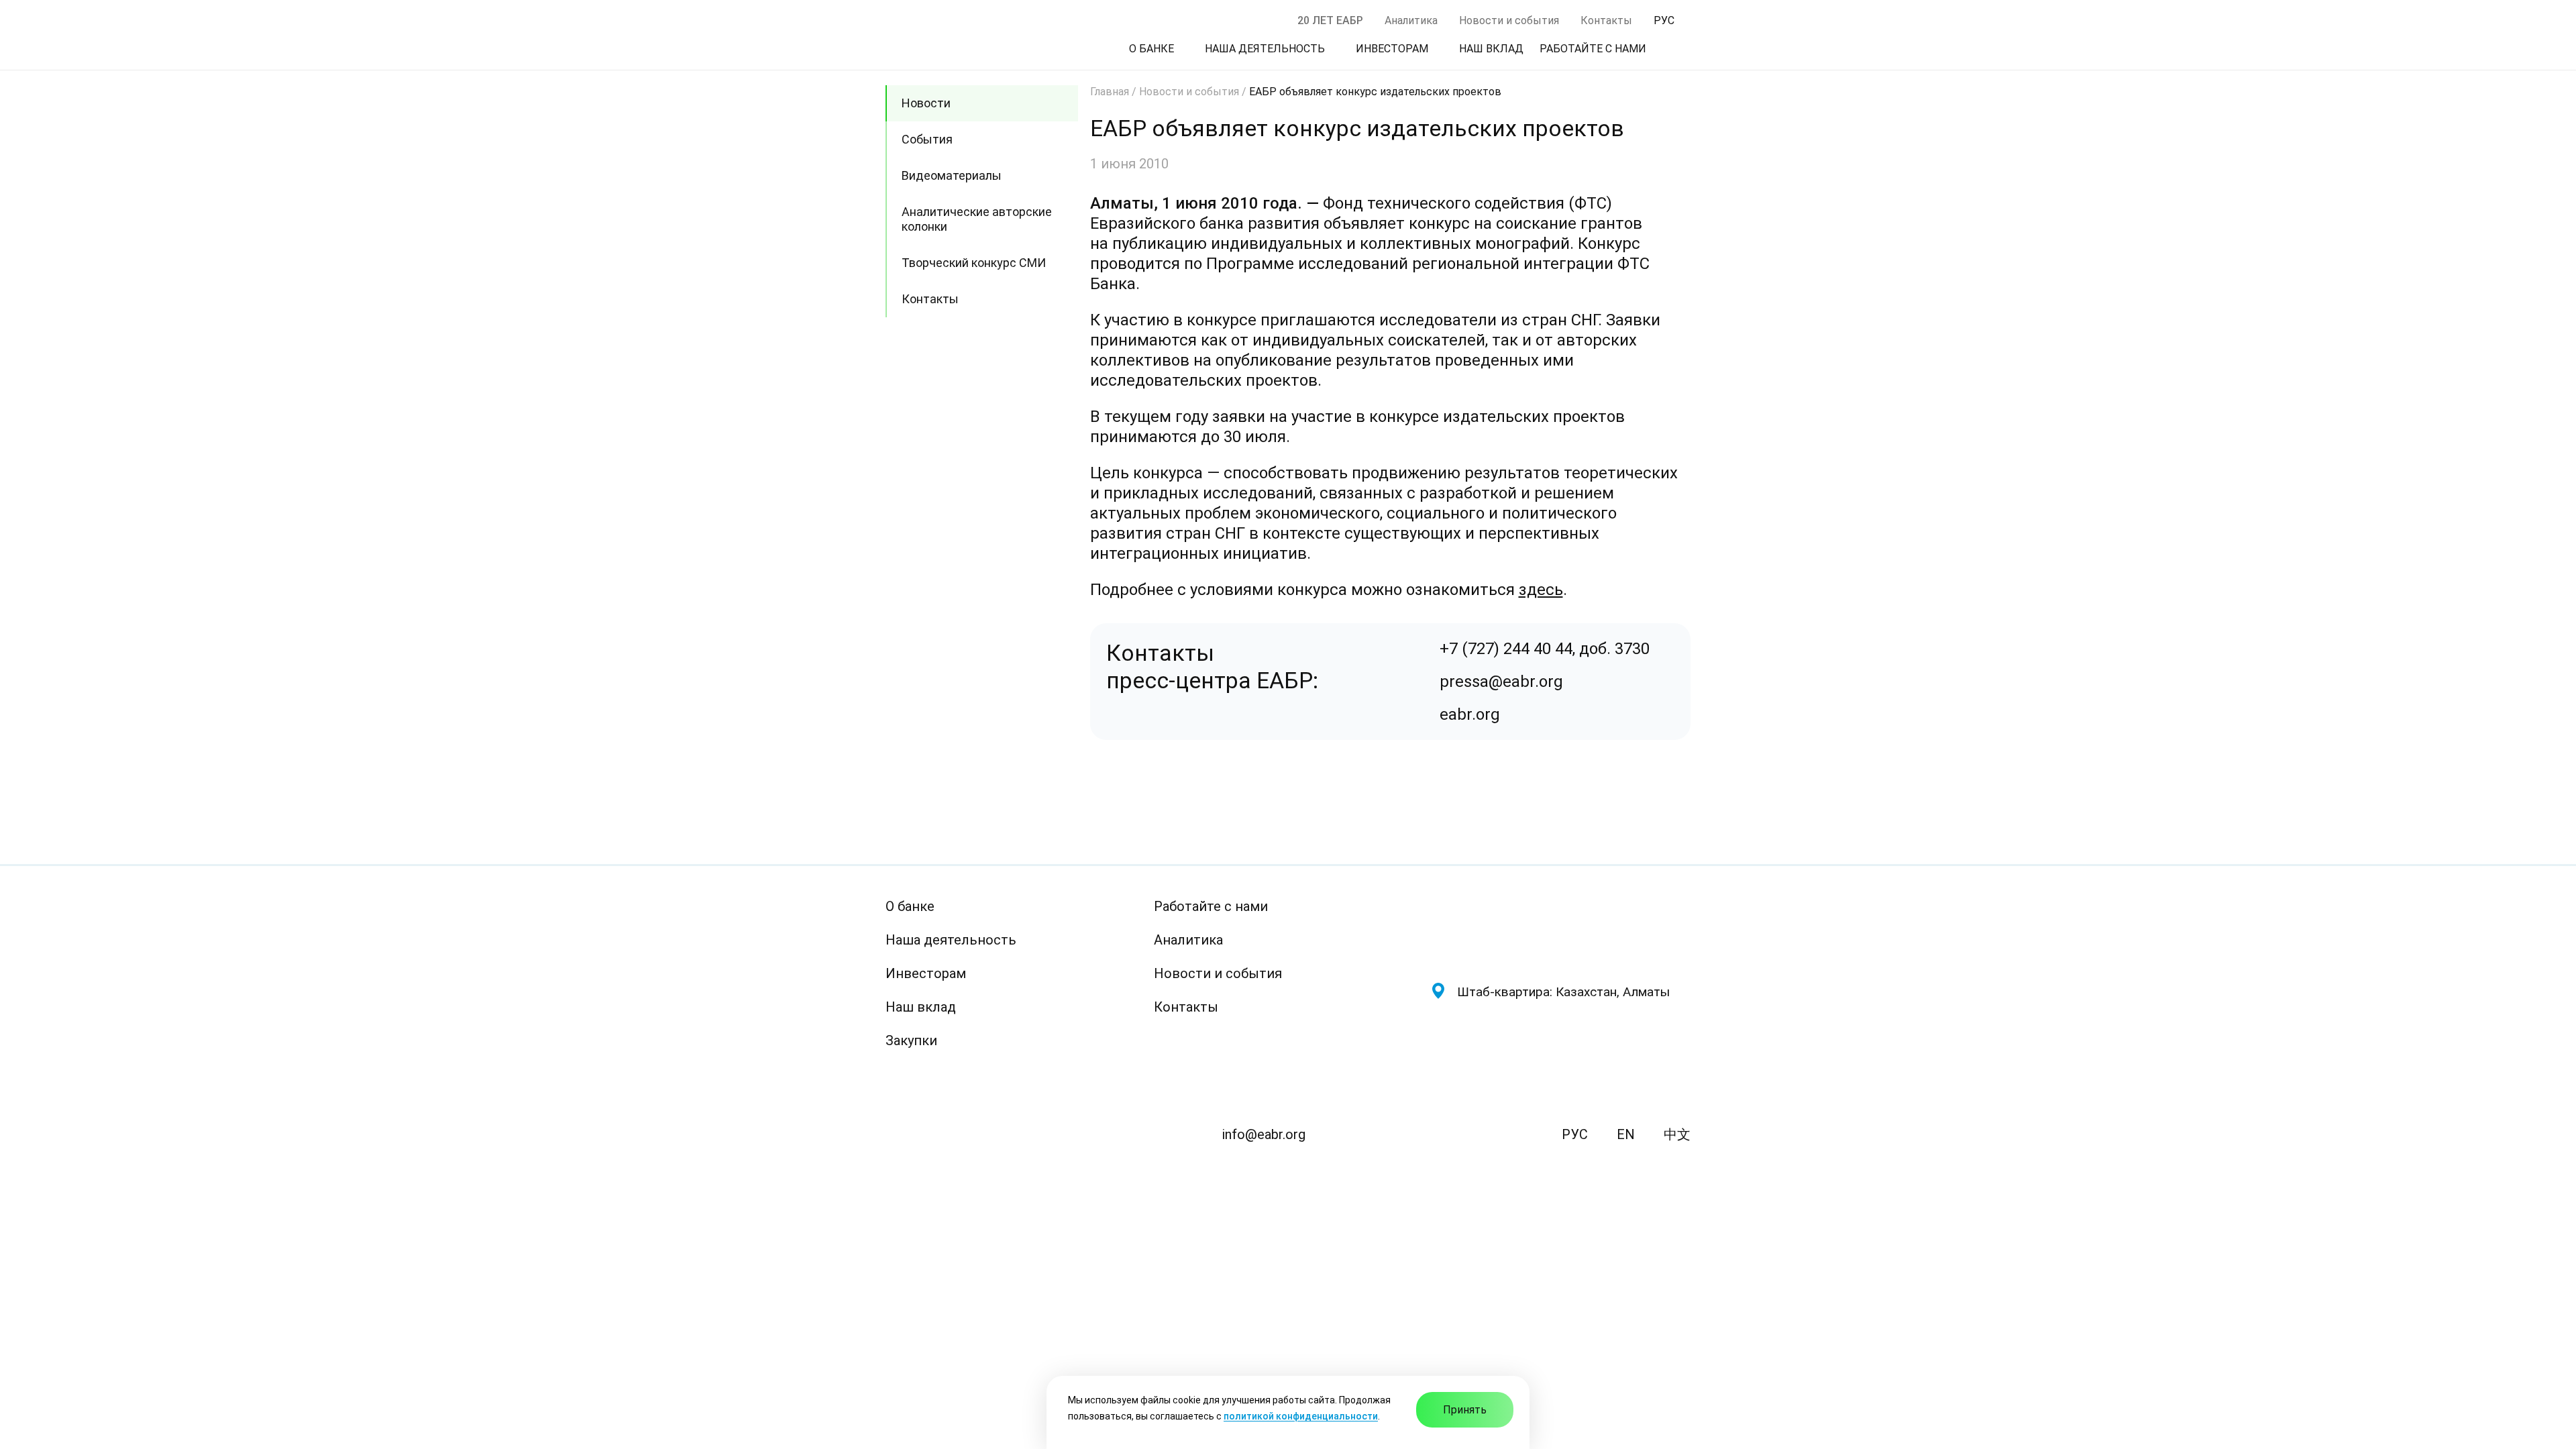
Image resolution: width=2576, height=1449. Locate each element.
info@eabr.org (1264, 1134)
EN (1626, 1134)
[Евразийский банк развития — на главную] (1560, 929)
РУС (1575, 1134)
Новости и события (1509, 20)
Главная (1110, 92)
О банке (910, 906)
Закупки (911, 1040)
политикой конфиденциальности (1301, 1416)
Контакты (1606, 20)
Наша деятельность (951, 940)
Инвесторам (926, 973)
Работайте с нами (1211, 906)
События (927, 139)
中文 (1677, 1134)
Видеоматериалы (952, 175)
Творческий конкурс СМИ (974, 263)
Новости (926, 103)
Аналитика (1411, 20)
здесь (1541, 590)
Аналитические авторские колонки (977, 219)
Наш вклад (921, 1007)
